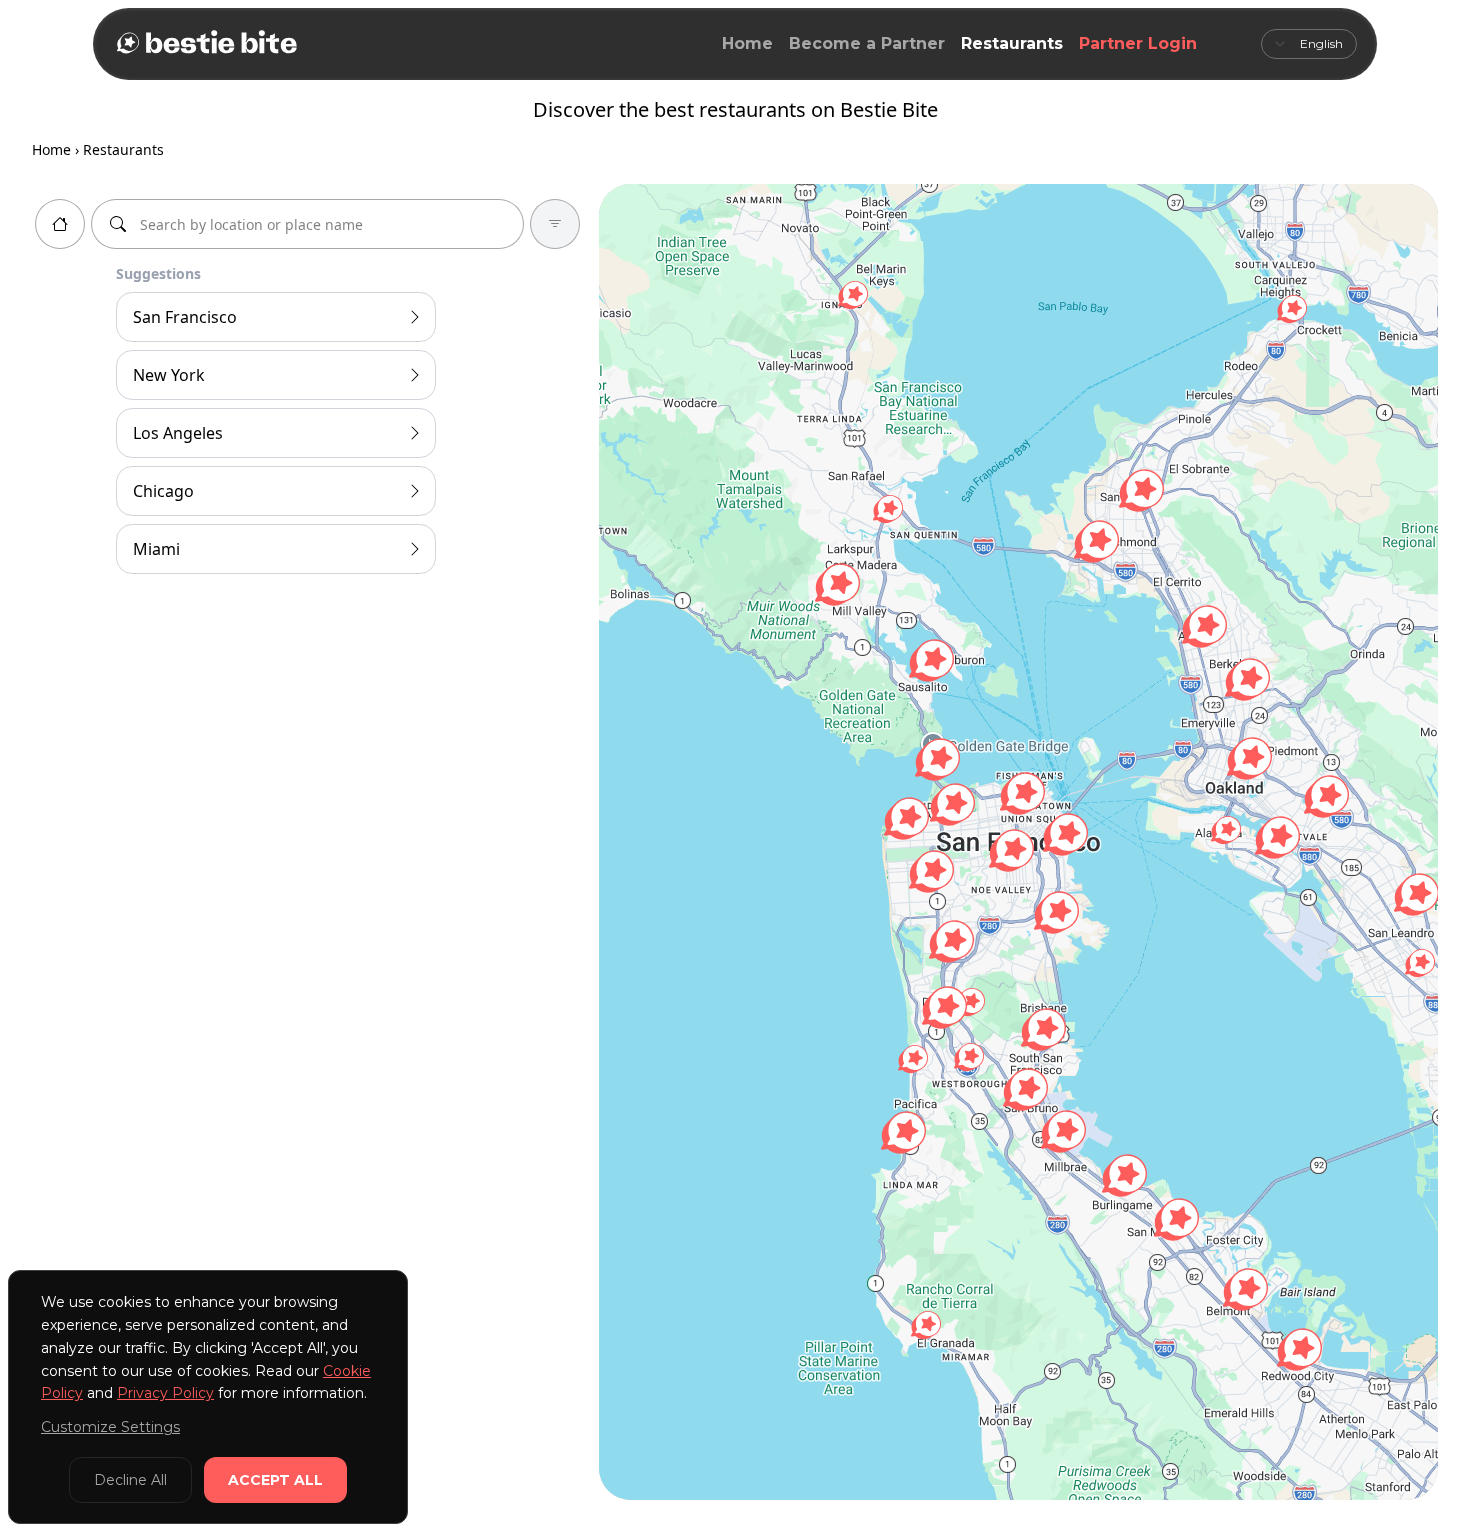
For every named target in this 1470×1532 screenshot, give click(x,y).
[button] (926, 1325)
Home (747, 43)
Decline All (130, 1480)
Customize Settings (110, 1427)
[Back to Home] (205, 44)
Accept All (275, 1480)
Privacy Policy (165, 1393)
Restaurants (1012, 43)
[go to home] (60, 224)
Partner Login (1138, 43)
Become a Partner (867, 43)
